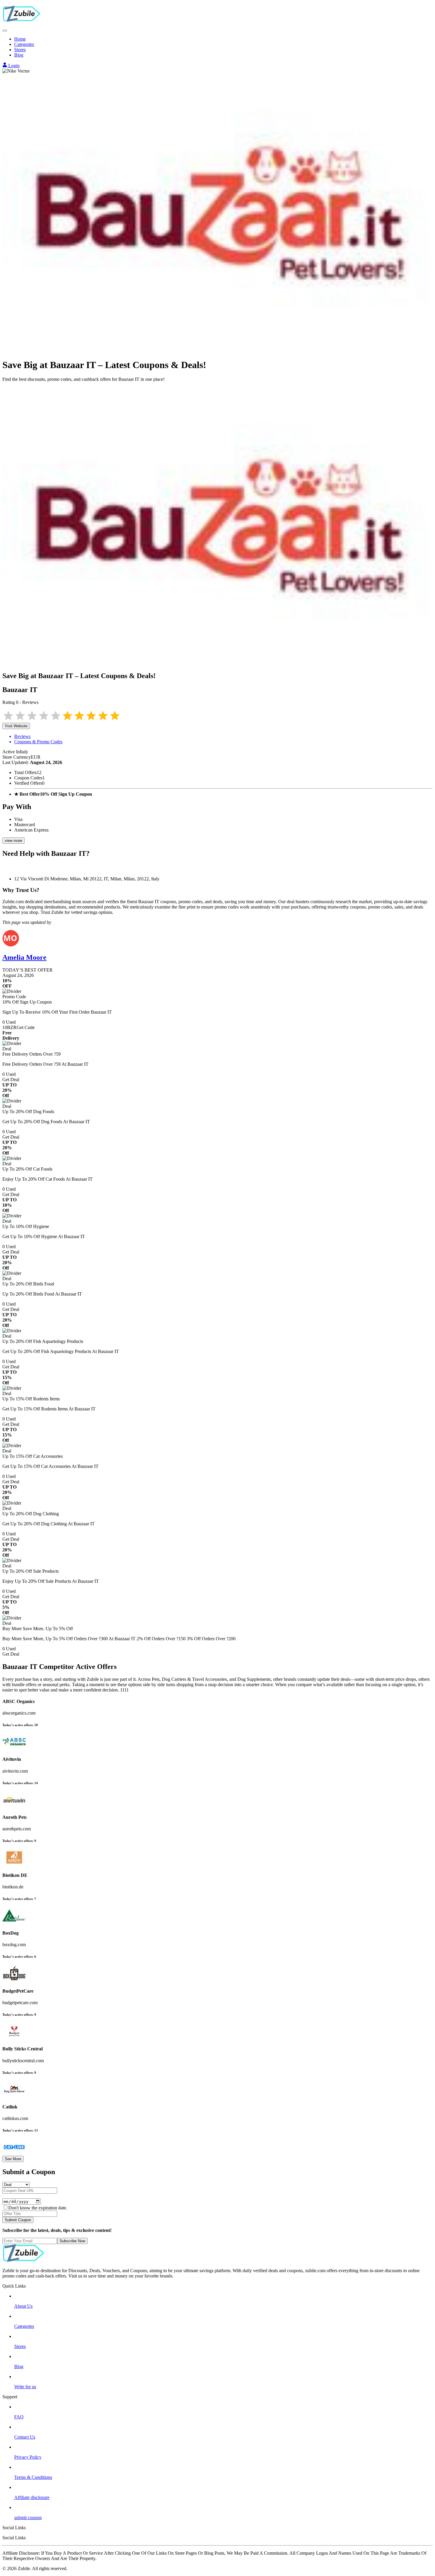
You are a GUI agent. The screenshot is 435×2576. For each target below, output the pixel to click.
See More (13, 2159)
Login (13, 66)
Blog (19, 55)
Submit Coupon (18, 2220)
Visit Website (16, 726)
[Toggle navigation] (5, 31)
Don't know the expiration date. (38, 2208)
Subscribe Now (72, 2241)
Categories (24, 44)
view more (13, 841)
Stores (20, 50)
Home (20, 39)
